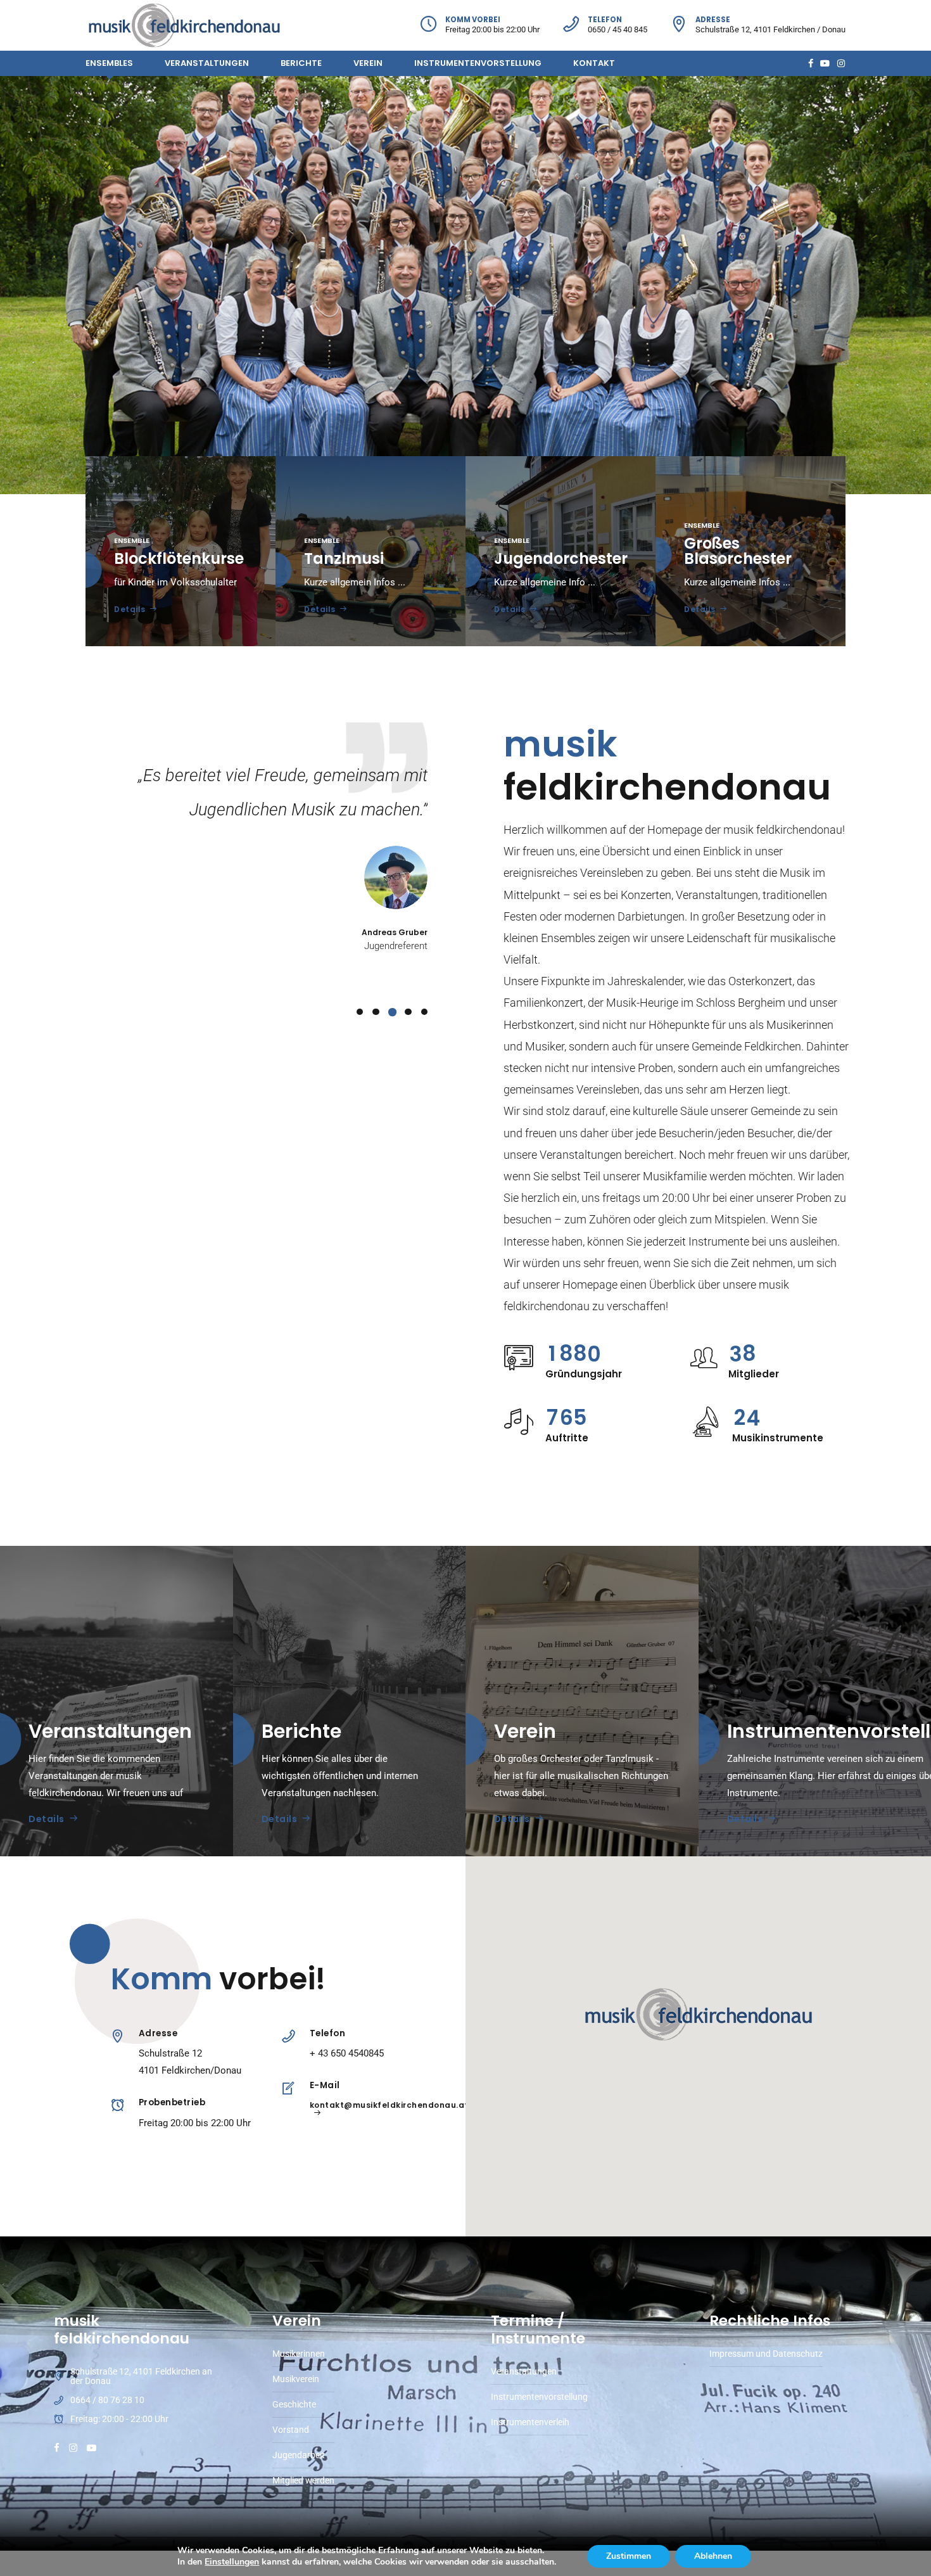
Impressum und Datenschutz (766, 2354)
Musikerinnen (299, 2354)
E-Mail (325, 2085)
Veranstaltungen (207, 63)
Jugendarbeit (299, 2455)
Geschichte (294, 2404)
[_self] (117, 2037)
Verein (368, 63)
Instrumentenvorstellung (478, 63)
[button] (699, 2015)
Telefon (328, 2033)
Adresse (158, 2033)
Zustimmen (629, 2556)
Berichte (301, 63)
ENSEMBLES (109, 63)
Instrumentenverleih (530, 2422)
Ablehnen (713, 2556)
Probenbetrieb (172, 2102)
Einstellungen (232, 2562)
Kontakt (594, 63)
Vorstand (291, 2430)
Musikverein (296, 2379)
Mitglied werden (303, 2480)
